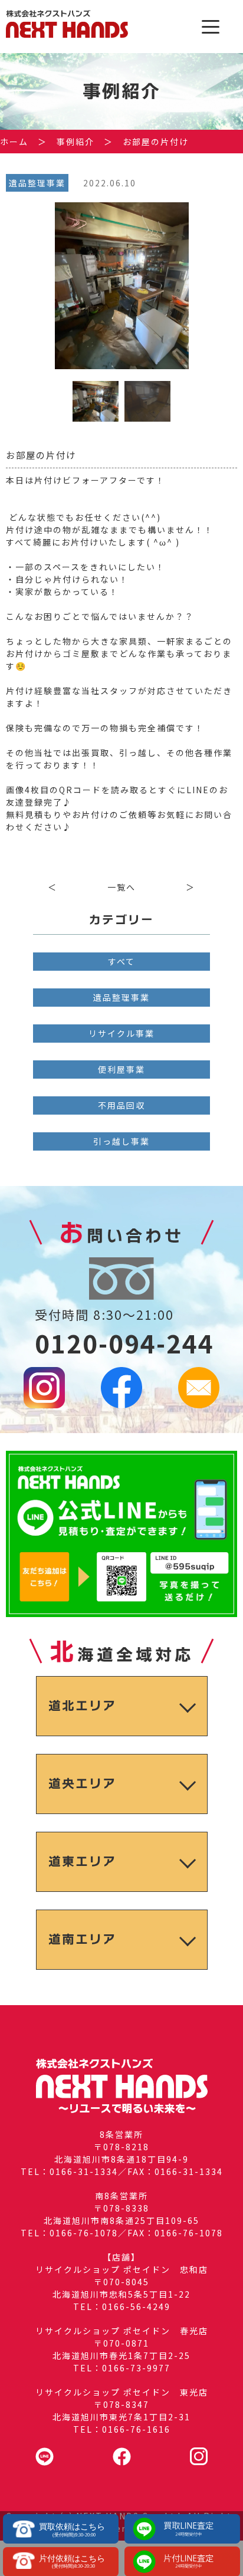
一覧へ (121, 887)
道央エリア (82, 1784)
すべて (121, 961)
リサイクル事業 (121, 1033)
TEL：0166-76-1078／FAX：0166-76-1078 (122, 2233)
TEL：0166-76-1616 (122, 2429)
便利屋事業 (121, 1069)
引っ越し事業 (121, 1141)
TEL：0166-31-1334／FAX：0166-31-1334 (122, 2171)
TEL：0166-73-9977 (122, 2368)
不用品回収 (121, 1105)
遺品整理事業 (121, 997)
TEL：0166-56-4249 (122, 2306)
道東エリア (82, 1862)
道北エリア (82, 1706)
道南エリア (82, 1939)
